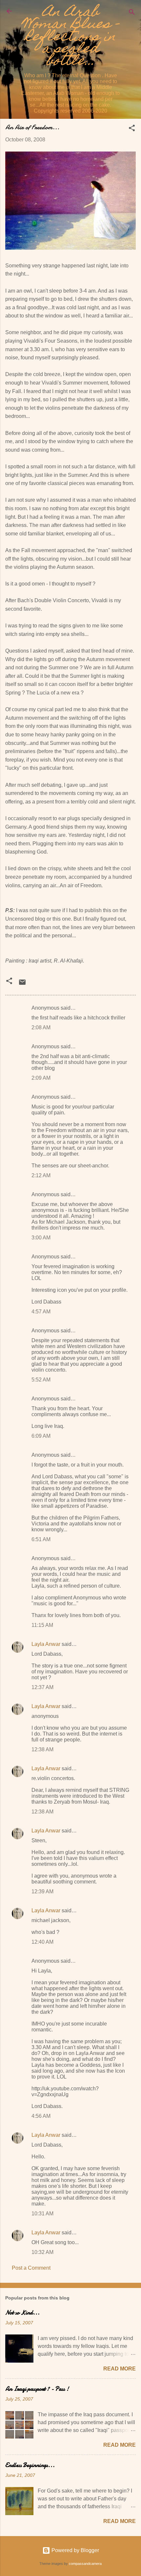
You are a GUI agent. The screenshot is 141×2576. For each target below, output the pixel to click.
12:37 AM (42, 1687)
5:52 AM (41, 1380)
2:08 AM (41, 1027)
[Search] (132, 13)
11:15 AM (42, 1625)
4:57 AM (41, 1312)
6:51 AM (41, 1539)
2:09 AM (41, 1078)
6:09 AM (41, 1436)
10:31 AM (42, 2214)
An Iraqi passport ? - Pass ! (37, 2389)
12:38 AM (42, 1749)
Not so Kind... (22, 2313)
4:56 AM (41, 2116)
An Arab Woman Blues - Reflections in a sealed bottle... (70, 37)
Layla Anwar (46, 1644)
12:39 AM (42, 1891)
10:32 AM (42, 2252)
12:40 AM (42, 1942)
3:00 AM (41, 1238)
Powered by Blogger (75, 2550)
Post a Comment (31, 2268)
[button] (132, 129)
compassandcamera (85, 2564)
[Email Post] (22, 984)
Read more (120, 2369)
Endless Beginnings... (30, 2465)
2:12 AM (41, 1175)
